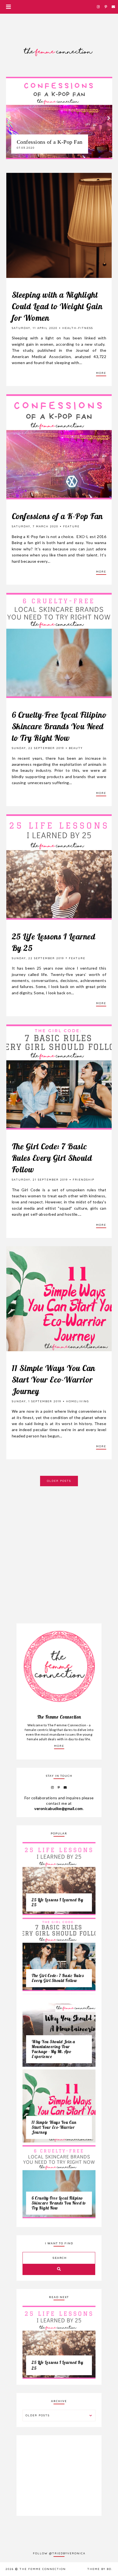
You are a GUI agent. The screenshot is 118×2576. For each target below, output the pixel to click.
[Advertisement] (59, 1545)
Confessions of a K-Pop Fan (57, 516)
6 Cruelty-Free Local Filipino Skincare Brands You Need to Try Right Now (59, 726)
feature (71, 526)
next (109, 118)
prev (9, 118)
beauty (76, 748)
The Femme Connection (43, 2569)
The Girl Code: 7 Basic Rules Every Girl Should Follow (52, 1158)
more (59, 1746)
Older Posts (59, 1481)
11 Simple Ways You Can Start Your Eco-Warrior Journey (54, 1380)
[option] (59, 118)
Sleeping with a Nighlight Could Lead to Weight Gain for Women (57, 306)
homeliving (78, 1401)
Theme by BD (99, 2569)
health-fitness (78, 328)
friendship (84, 1180)
